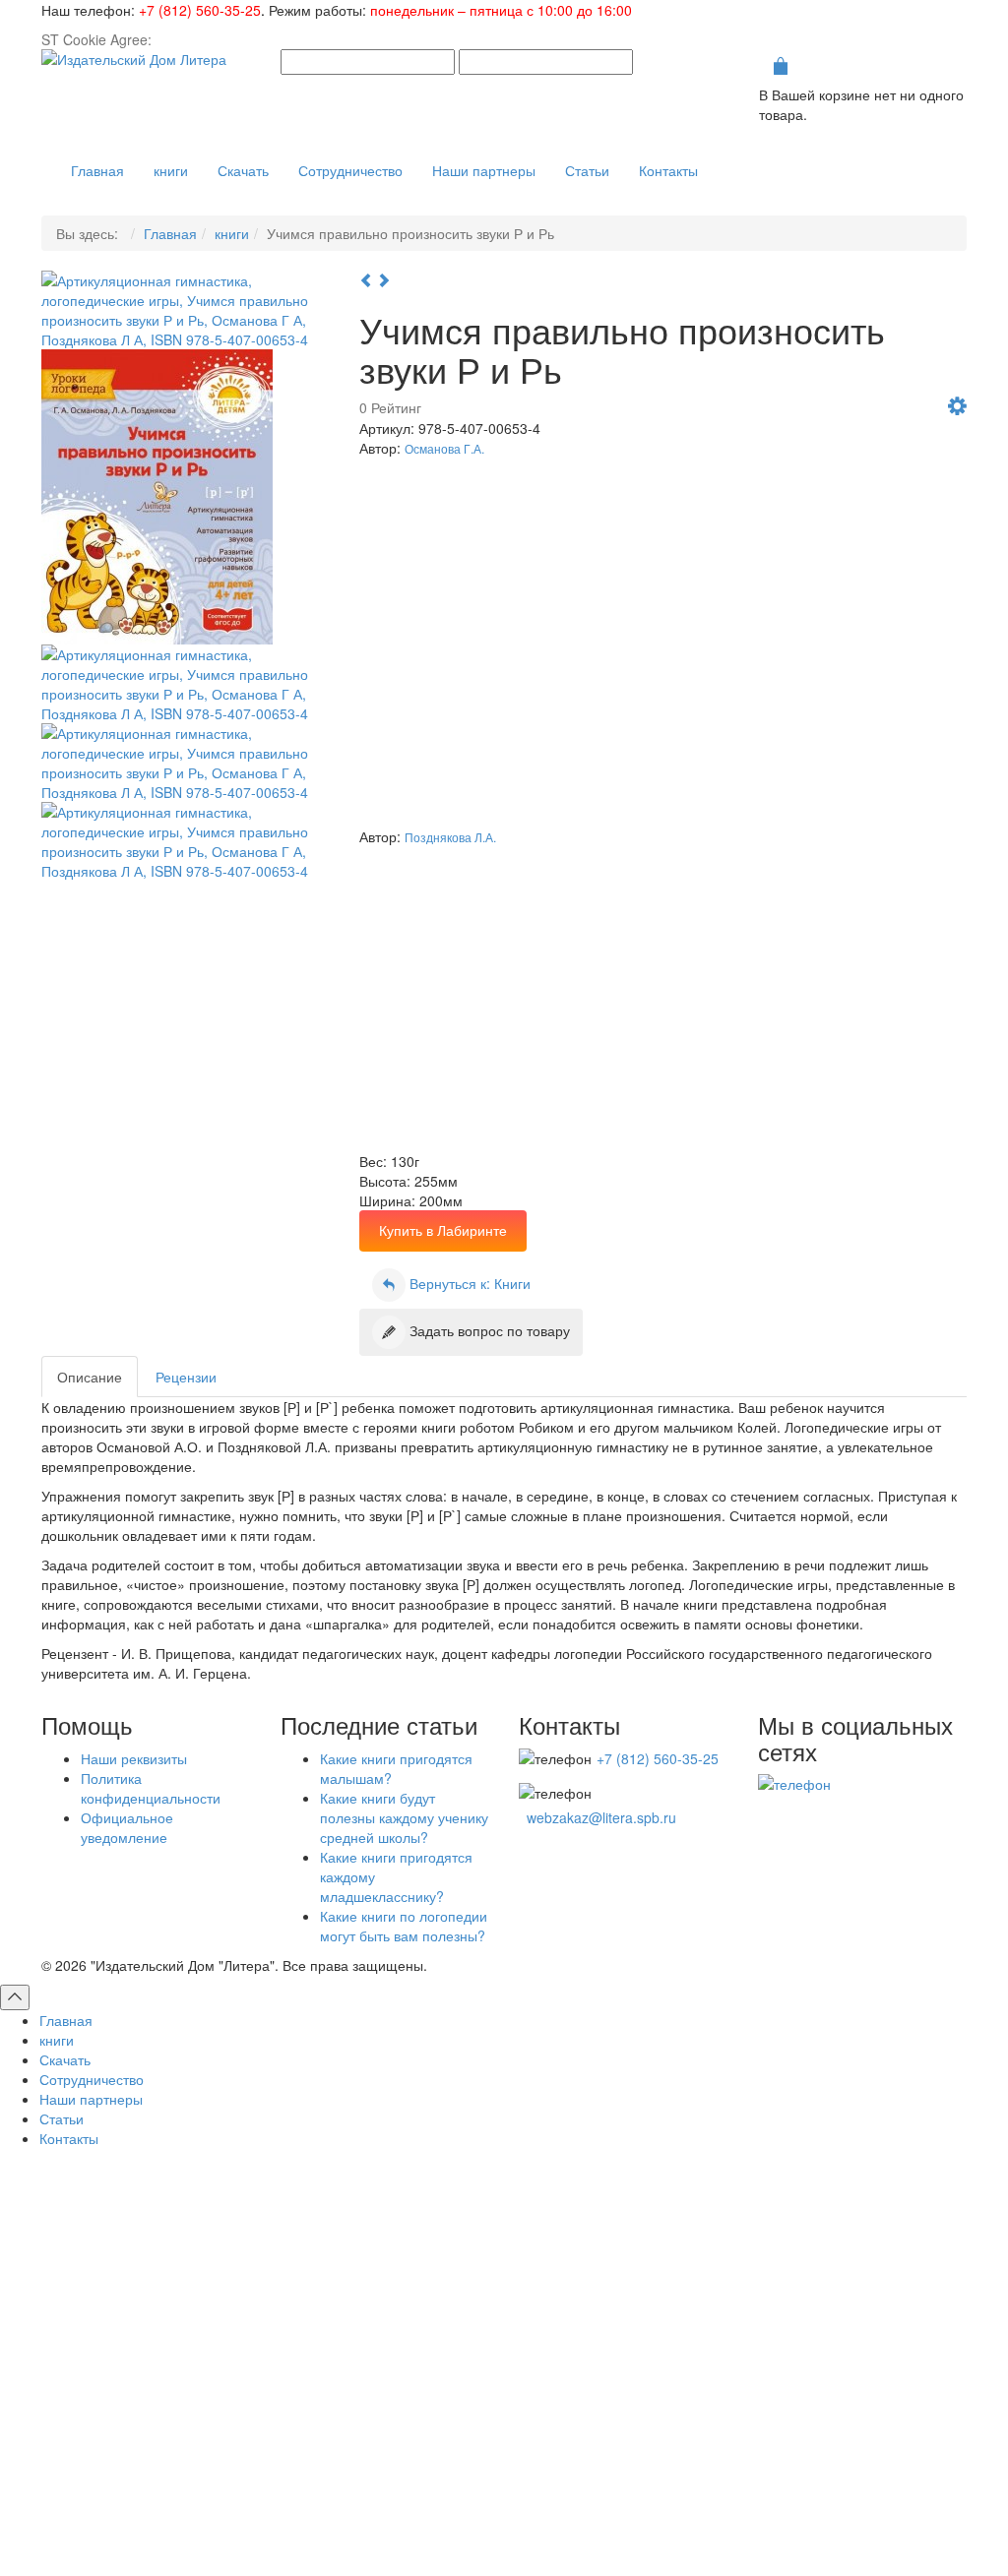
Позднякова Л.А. (450, 837)
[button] (957, 408)
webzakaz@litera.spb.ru (601, 1817)
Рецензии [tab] (186, 1377)
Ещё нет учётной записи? (504, 2439)
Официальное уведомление (127, 1827)
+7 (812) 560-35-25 (200, 10)
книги (232, 233)
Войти (504, 2391)
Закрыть (904, 765)
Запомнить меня (298, 2355)
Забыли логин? (609, 2511)
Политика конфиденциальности (151, 1788)
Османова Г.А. (444, 448)
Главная (170, 233)
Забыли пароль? (725, 2511)
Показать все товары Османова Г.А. (727, 765)
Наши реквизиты (134, 1758)
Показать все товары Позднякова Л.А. (722, 1089)
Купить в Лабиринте (443, 1230)
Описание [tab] (90, 1377)
